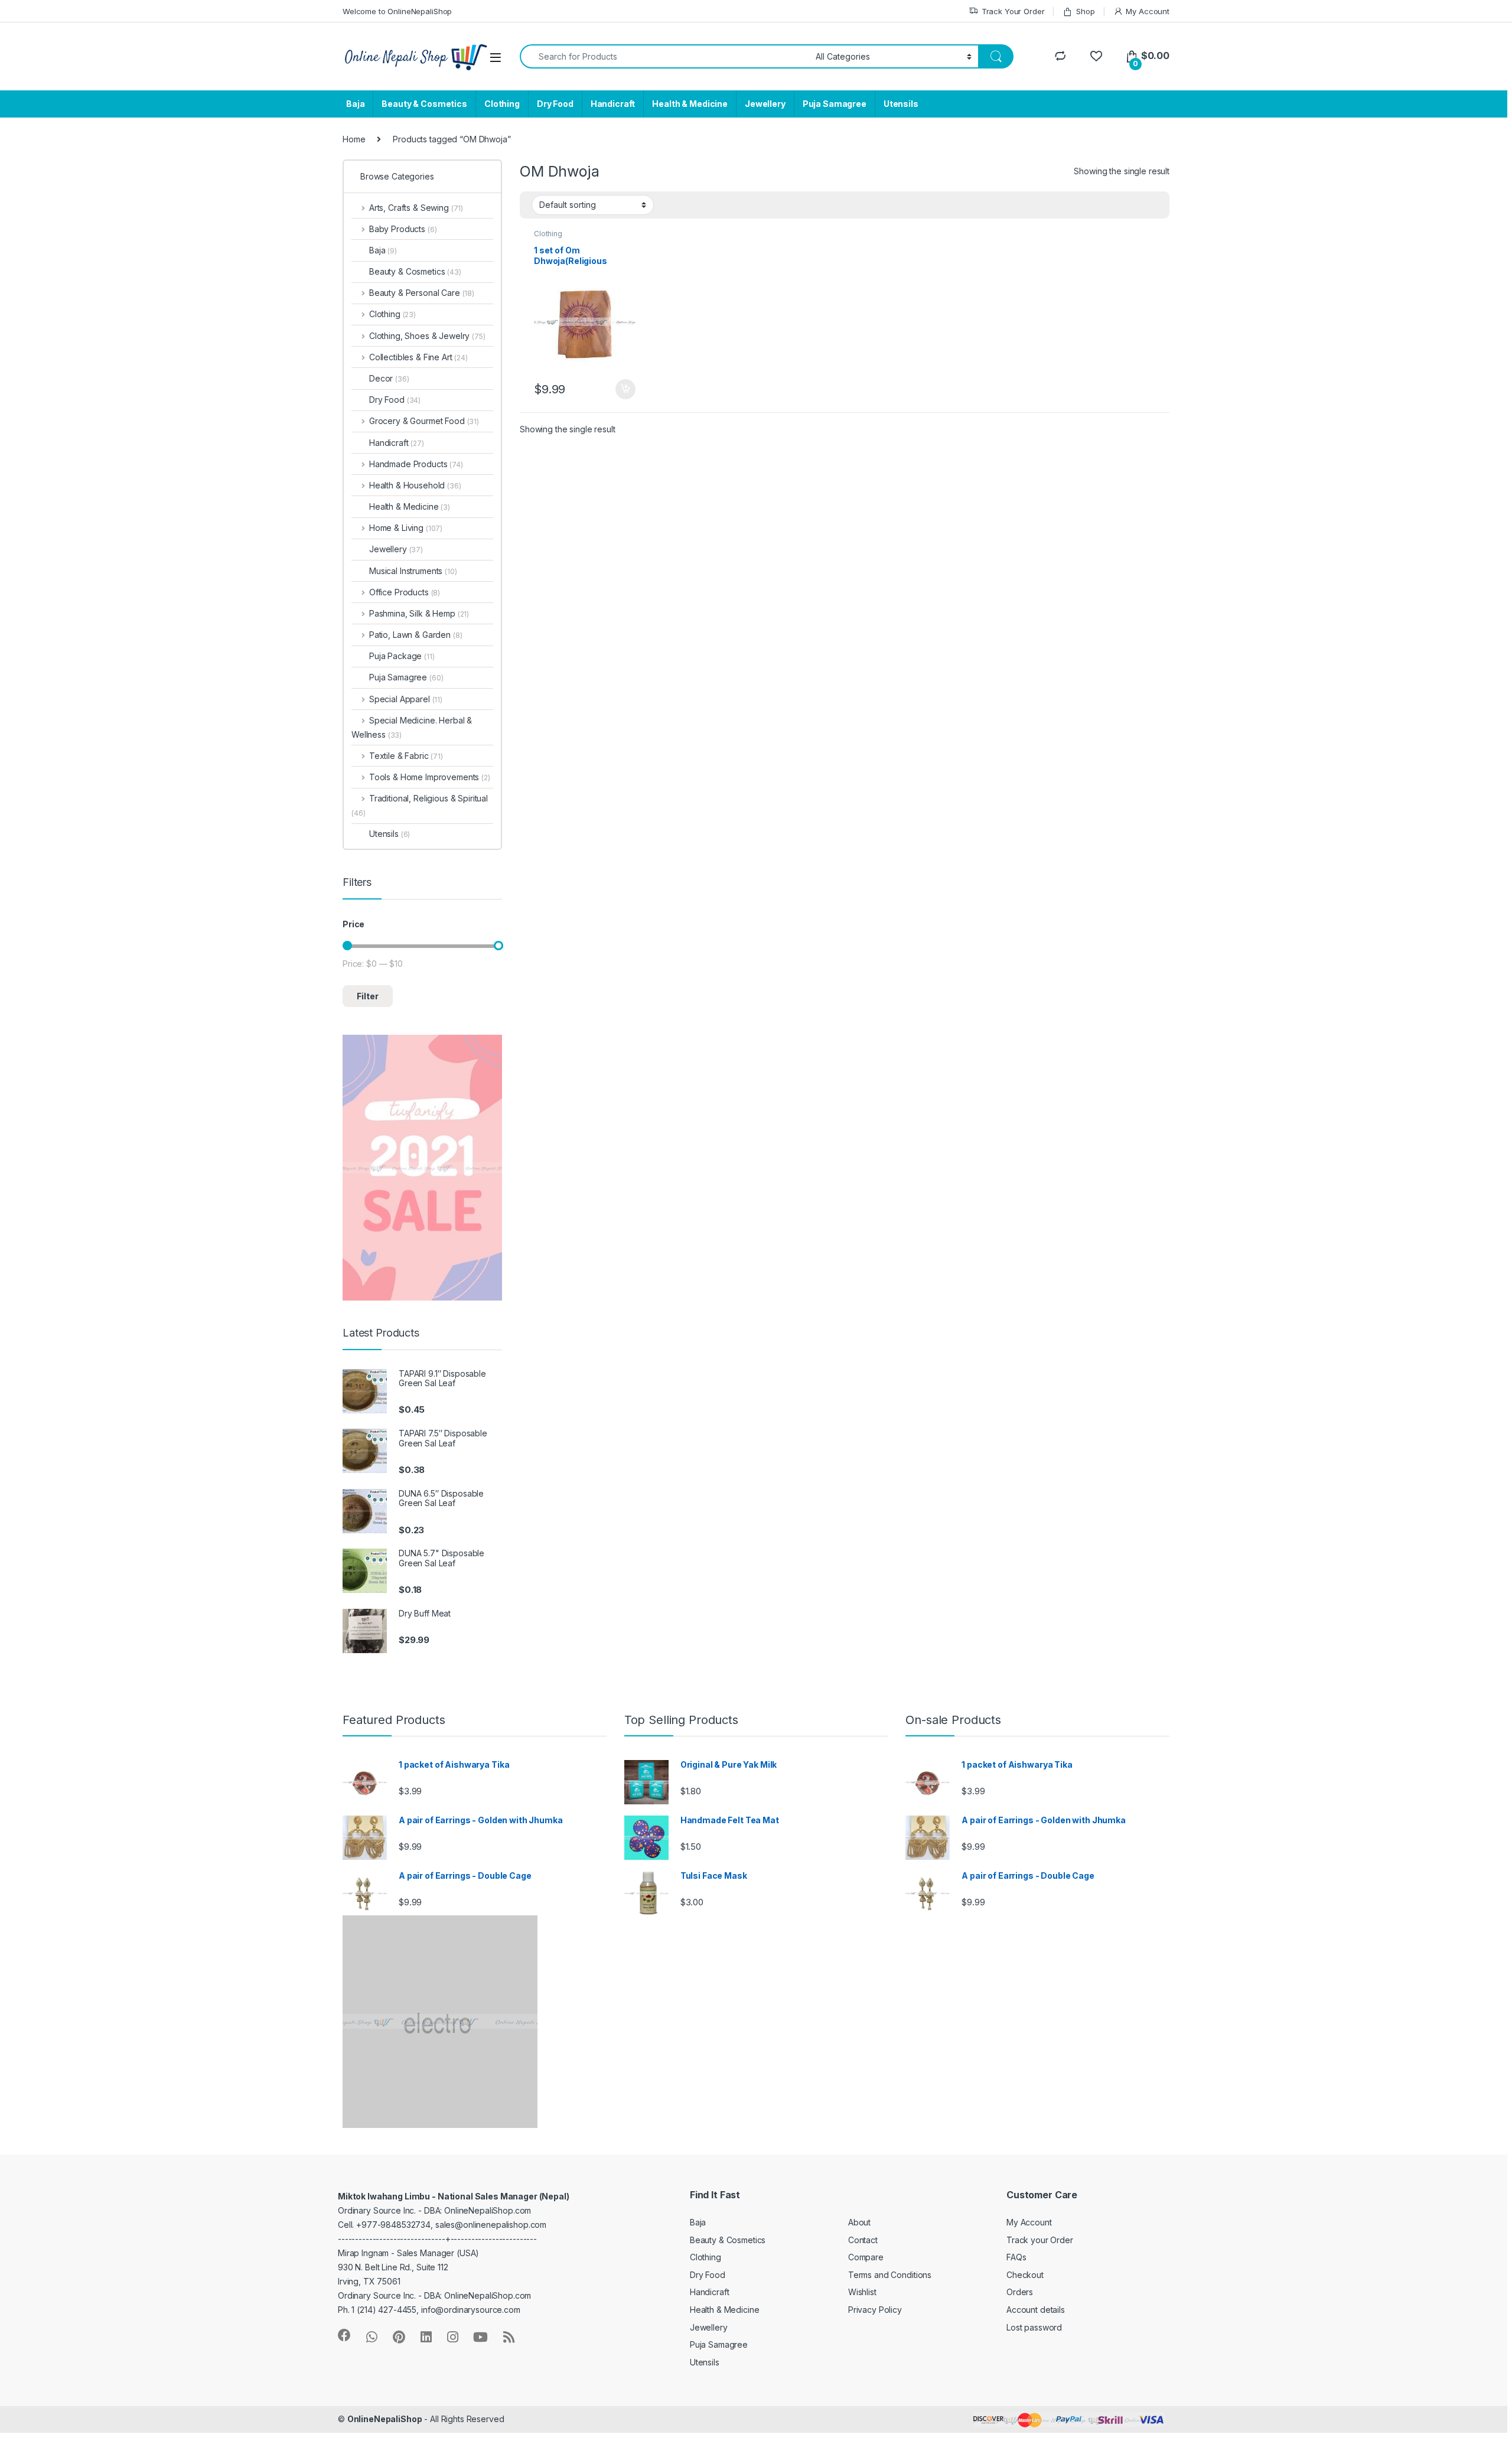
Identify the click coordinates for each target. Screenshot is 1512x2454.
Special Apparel (406, 699)
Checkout (1025, 2275)
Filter (368, 996)
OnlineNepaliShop (385, 2419)
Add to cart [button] (625, 389)
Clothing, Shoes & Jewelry (427, 336)
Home (354, 139)
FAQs (1016, 2257)
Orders (1020, 2292)
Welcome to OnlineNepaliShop (397, 11)
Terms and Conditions (890, 2275)
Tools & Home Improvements (430, 777)
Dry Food (555, 104)
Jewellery (765, 104)
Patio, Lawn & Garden (416, 635)
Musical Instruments (413, 571)
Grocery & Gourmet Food (424, 421)
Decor (389, 378)
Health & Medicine (690, 104)
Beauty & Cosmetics (424, 104)
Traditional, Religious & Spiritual (420, 805)
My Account (1148, 11)
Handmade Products (416, 464)
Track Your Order (1013, 11)
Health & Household (415, 485)
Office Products (405, 592)
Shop (1085, 11)
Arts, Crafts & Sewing (416, 208)
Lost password (1034, 2327)
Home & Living (406, 528)
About (859, 2222)
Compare (866, 2257)
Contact (863, 2240)
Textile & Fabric (406, 756)
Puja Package (402, 656)
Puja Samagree (835, 104)
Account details (1036, 2310)
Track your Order (1040, 2240)
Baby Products (403, 229)
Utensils (901, 104)
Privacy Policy (875, 2310)
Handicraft (613, 104)
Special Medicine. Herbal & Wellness (412, 727)
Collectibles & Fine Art (418, 357)
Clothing (502, 104)
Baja (355, 104)
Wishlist (862, 2292)
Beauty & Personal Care (422, 293)
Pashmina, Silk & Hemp (419, 613)
